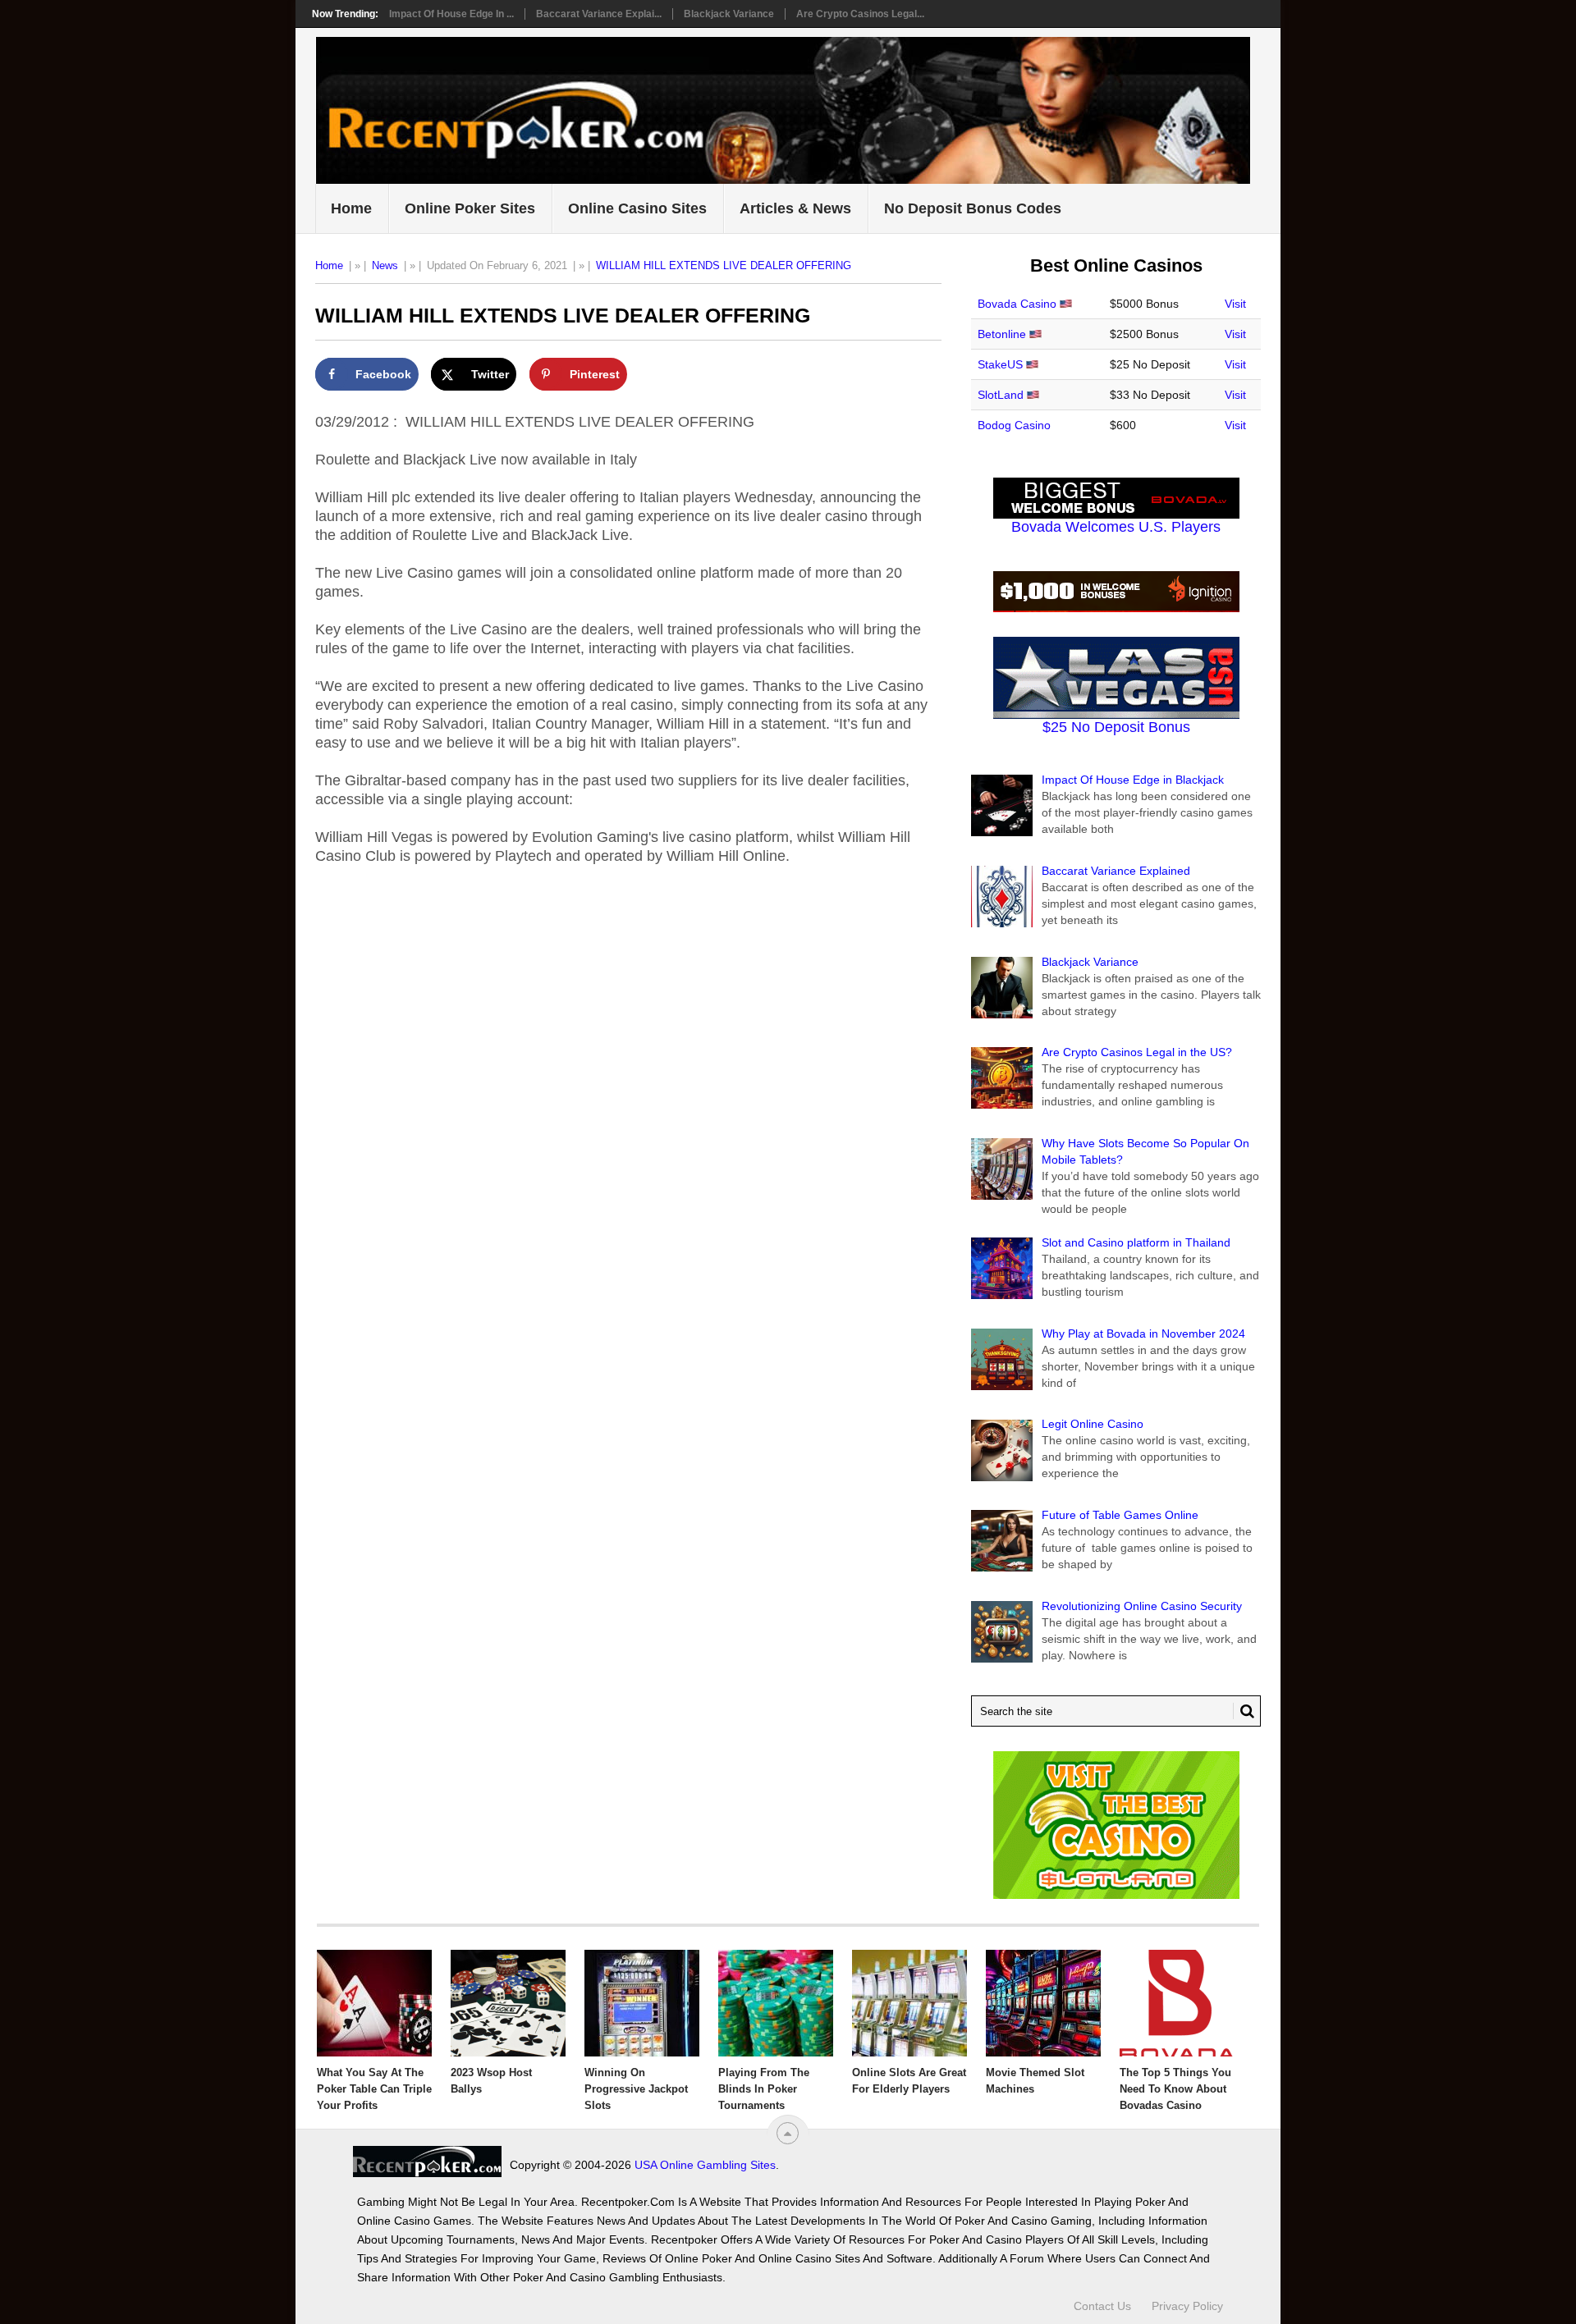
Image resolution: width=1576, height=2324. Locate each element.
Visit (1235, 304)
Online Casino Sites (637, 208)
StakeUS (1000, 364)
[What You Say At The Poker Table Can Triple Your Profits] (374, 2003)
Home (351, 208)
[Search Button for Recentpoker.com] (1244, 1711)
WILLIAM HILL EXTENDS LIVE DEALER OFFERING (724, 265)
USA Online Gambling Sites (705, 2165)
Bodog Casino (1014, 425)
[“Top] (788, 2133)
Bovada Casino (1017, 304)
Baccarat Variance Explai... (599, 14)
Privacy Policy (1187, 2306)
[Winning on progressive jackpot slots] (642, 2003)
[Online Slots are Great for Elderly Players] (909, 2003)
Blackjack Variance (729, 14)
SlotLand (1001, 395)
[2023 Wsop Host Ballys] (508, 2003)
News (385, 265)
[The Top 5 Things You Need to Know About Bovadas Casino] (1177, 2003)
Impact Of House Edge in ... (451, 14)
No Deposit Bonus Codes (973, 208)
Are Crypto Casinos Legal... (860, 14)
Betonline (1002, 334)
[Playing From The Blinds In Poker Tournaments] (776, 2003)
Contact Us (1102, 2306)
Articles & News (795, 208)
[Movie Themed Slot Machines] (1043, 2003)
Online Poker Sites (470, 208)
